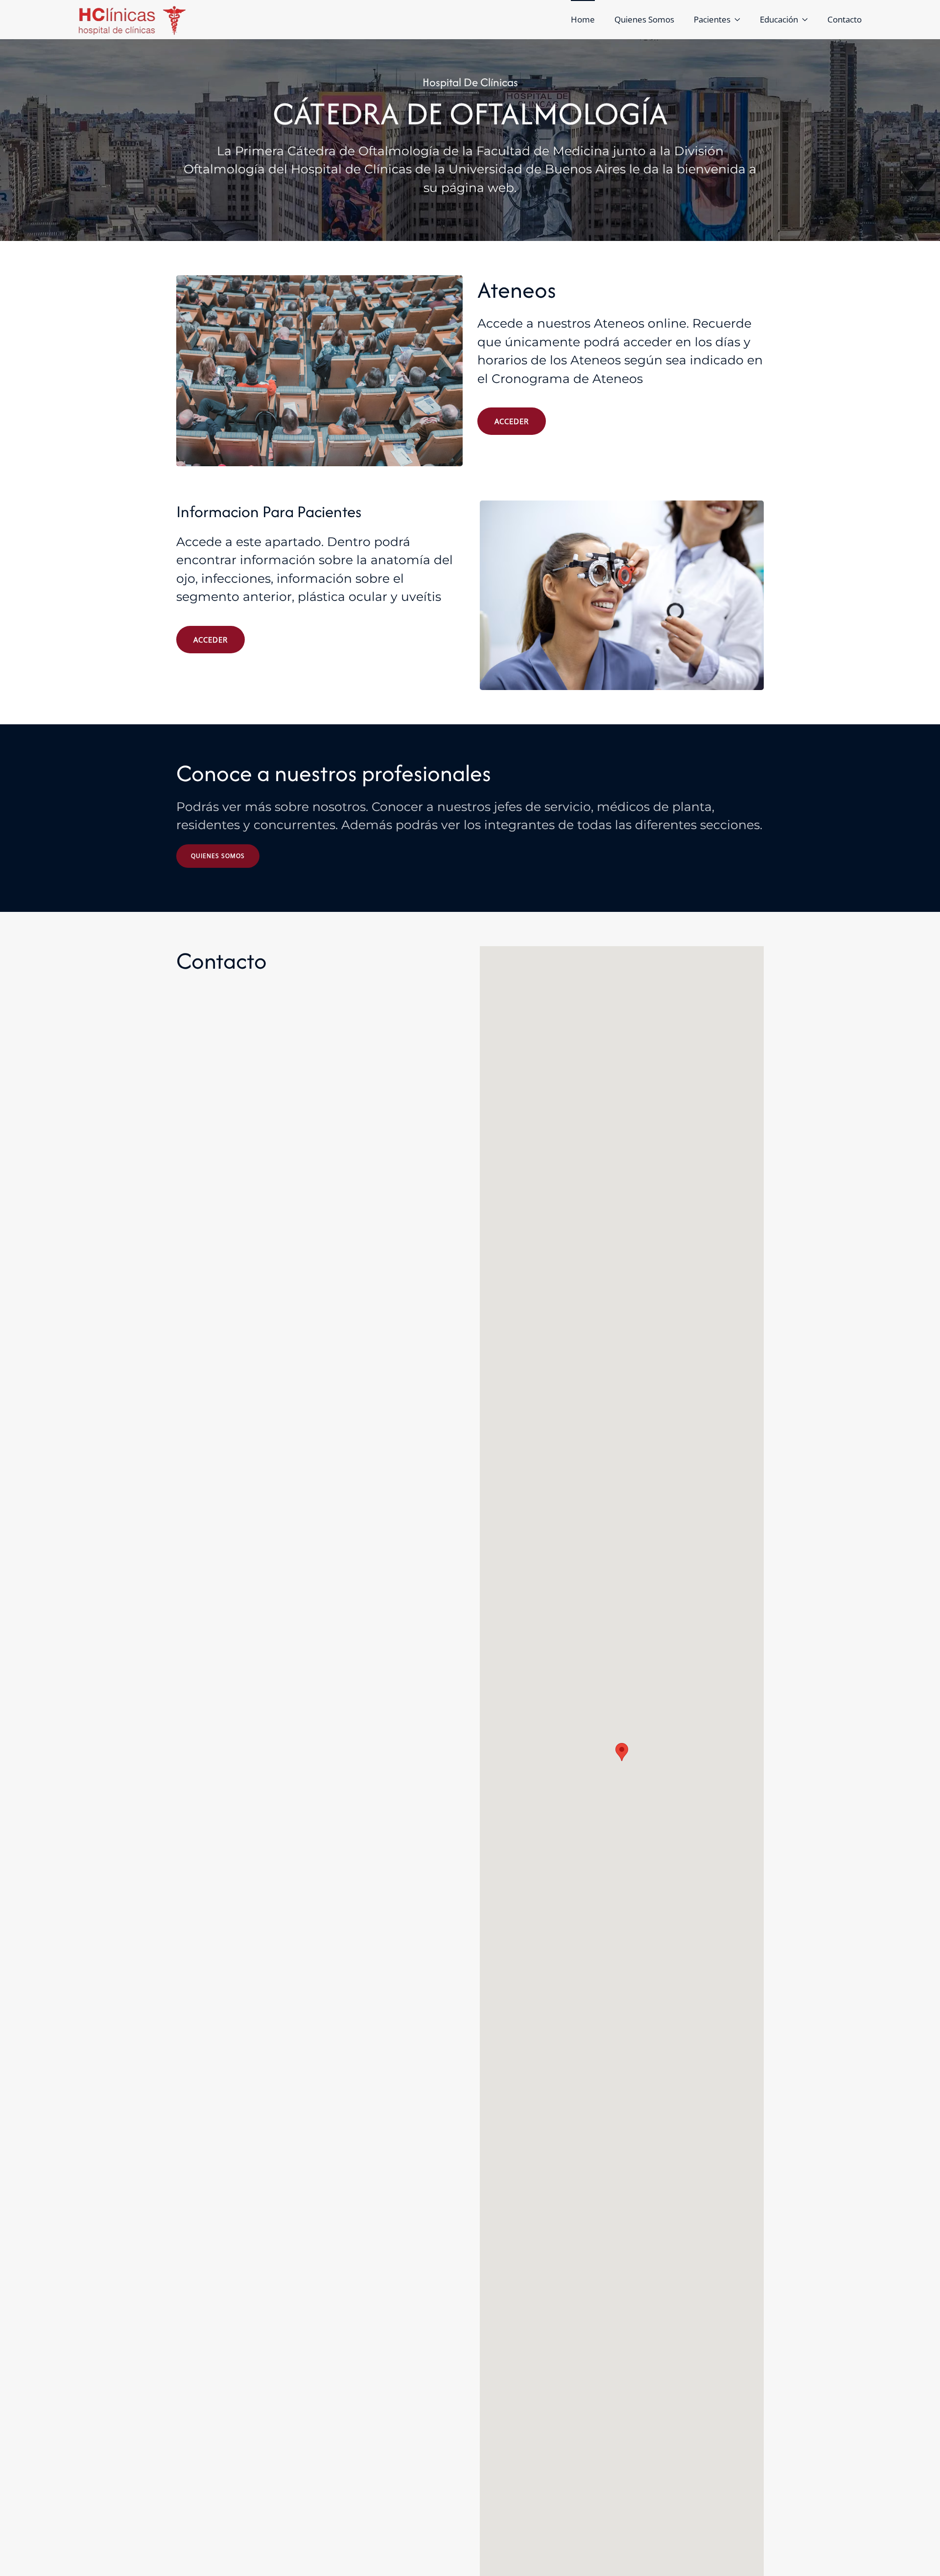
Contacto (845, 19)
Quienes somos (218, 856)
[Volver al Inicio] (133, 20)
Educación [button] (779, 19)
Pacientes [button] (712, 19)
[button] (622, 1752)
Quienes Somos (644, 19)
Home (583, 19)
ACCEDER (512, 421)
